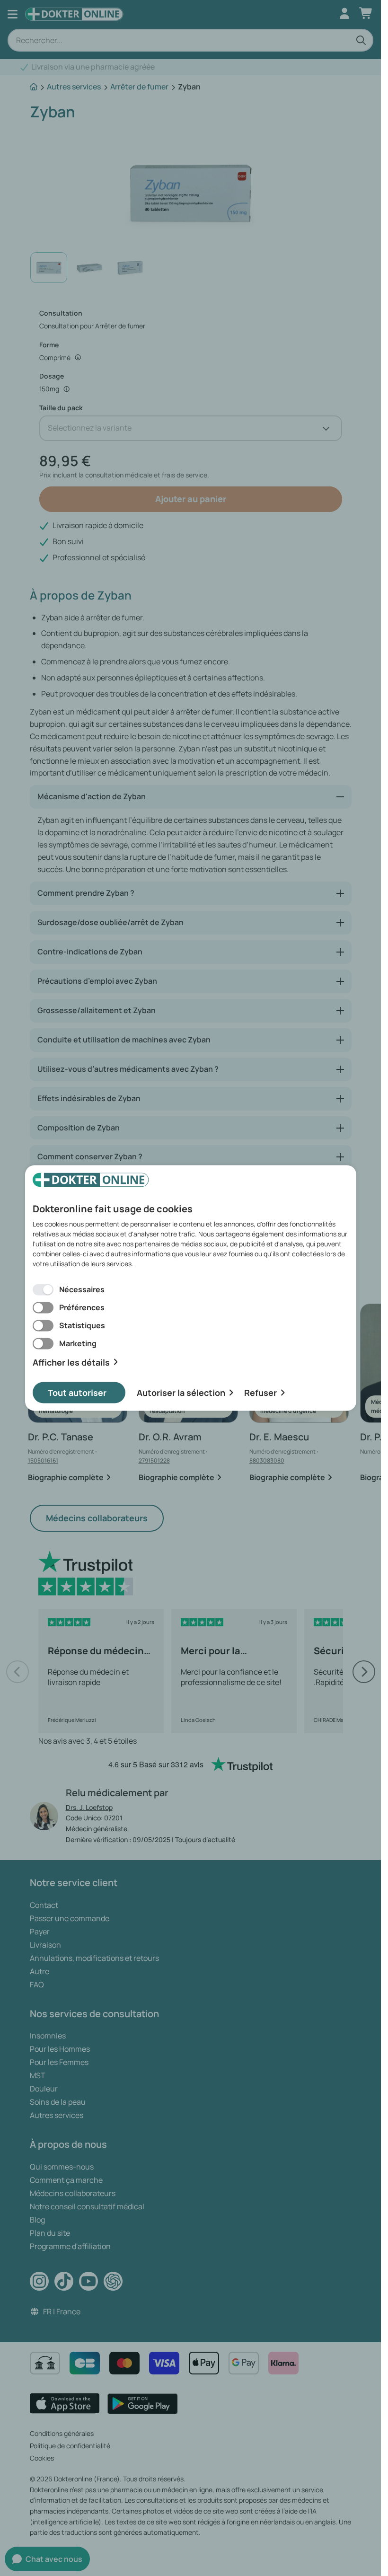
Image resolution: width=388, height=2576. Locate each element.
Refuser (260, 1393)
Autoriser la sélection (181, 1393)
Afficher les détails (71, 1362)
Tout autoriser (77, 1393)
